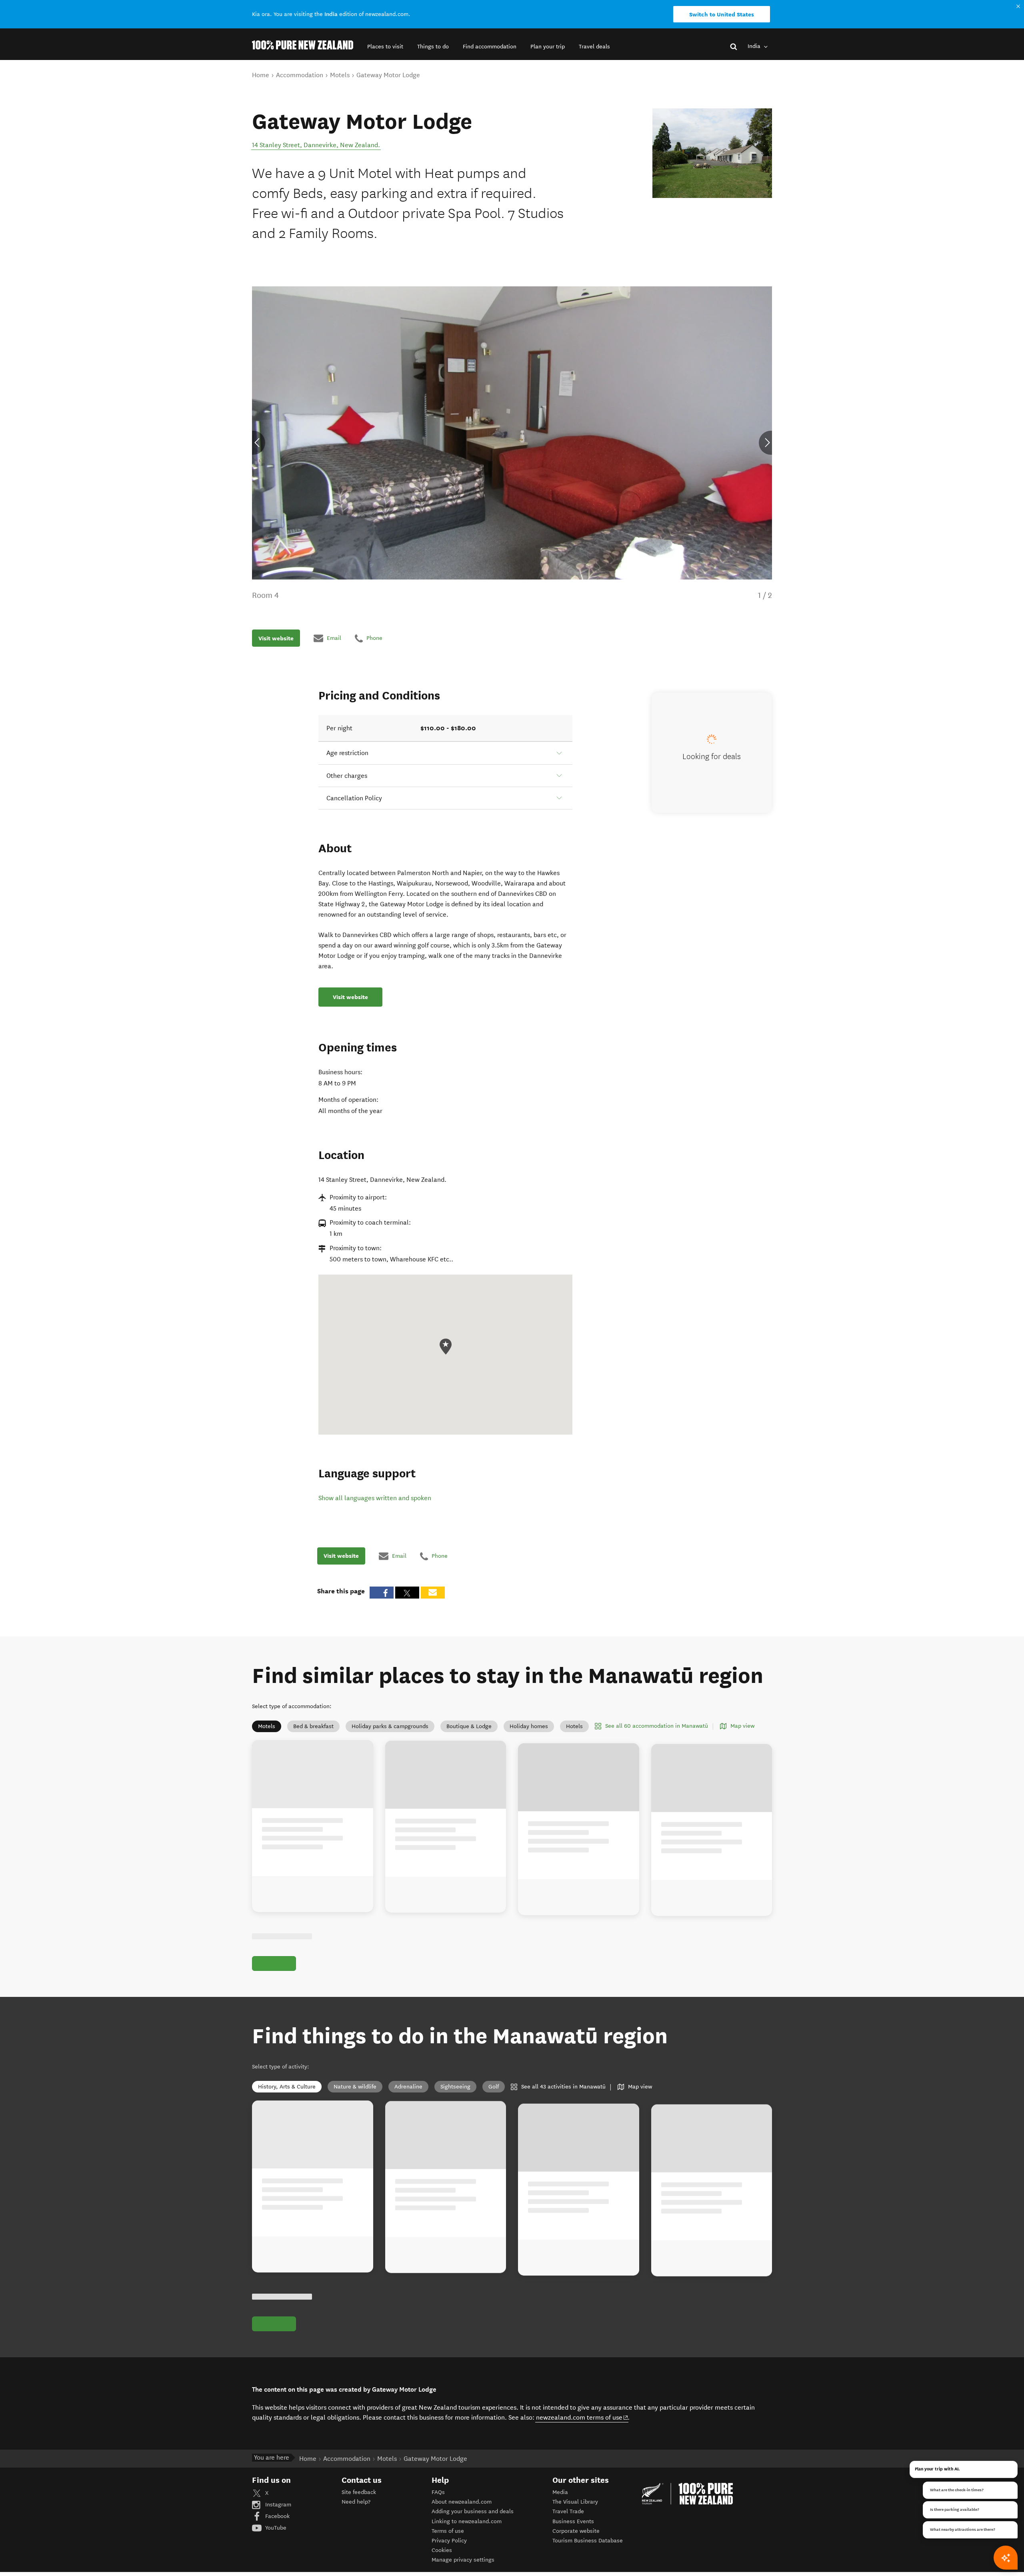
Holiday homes (529, 1726)
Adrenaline (408, 2087)
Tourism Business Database (588, 2541)
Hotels (574, 1726)
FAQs (438, 2492)
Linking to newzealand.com (467, 2521)
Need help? (356, 2502)
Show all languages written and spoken (375, 1498)
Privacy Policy (449, 2541)
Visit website (276, 638)
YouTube (275, 2528)
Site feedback (359, 2492)
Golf (494, 2087)
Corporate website (576, 2531)
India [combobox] (755, 46)
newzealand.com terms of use (582, 2417)
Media (560, 2492)
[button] (385, 47)
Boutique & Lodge (469, 1726)
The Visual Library (575, 2502)
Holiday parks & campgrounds (390, 1726)
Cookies (442, 2550)
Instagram (277, 2505)
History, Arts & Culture (287, 2087)
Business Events (573, 2521)
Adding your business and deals (473, 2511)
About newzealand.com (462, 2502)
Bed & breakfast (313, 1726)
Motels (267, 1726)
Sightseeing (455, 2087)
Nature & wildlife (355, 2087)
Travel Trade (568, 2511)
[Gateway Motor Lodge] (712, 153)
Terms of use (448, 2531)
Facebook (277, 2516)
